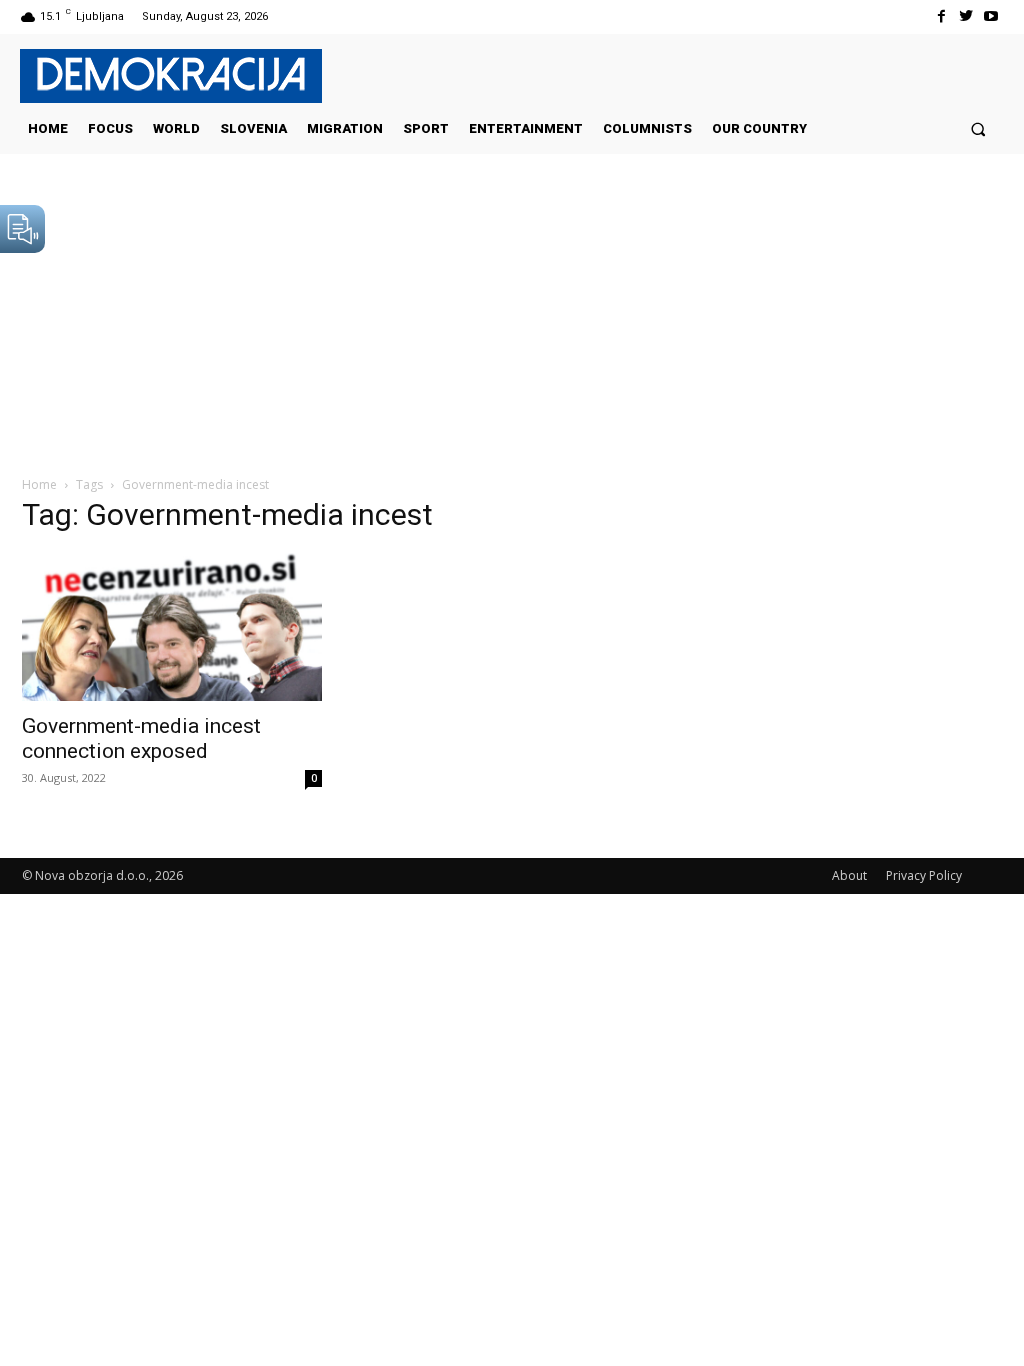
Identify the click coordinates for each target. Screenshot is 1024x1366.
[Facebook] (940, 16)
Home (39, 484)
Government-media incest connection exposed (141, 738)
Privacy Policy (924, 875)
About (849, 875)
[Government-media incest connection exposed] (172, 627)
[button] (978, 128)
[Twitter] (966, 16)
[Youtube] (991, 16)
